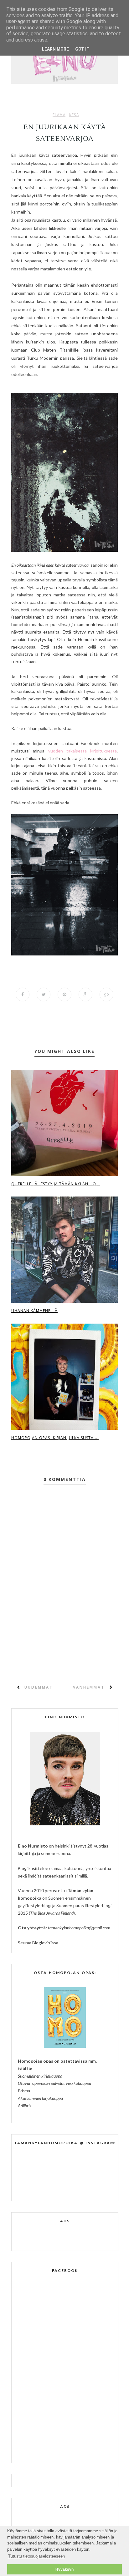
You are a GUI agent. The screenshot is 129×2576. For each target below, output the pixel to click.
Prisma (24, 2091)
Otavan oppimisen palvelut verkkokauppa (54, 2083)
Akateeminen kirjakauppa (40, 2098)
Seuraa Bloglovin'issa (38, 1943)
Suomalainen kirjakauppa (40, 2076)
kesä (74, 115)
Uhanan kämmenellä (34, 1311)
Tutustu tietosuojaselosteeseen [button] (36, 2556)
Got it (82, 49)
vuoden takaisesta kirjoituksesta (83, 751)
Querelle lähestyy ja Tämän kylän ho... (56, 1184)
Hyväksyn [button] (64, 2569)
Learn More (55, 49)
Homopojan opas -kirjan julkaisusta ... (55, 1438)
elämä (59, 115)
